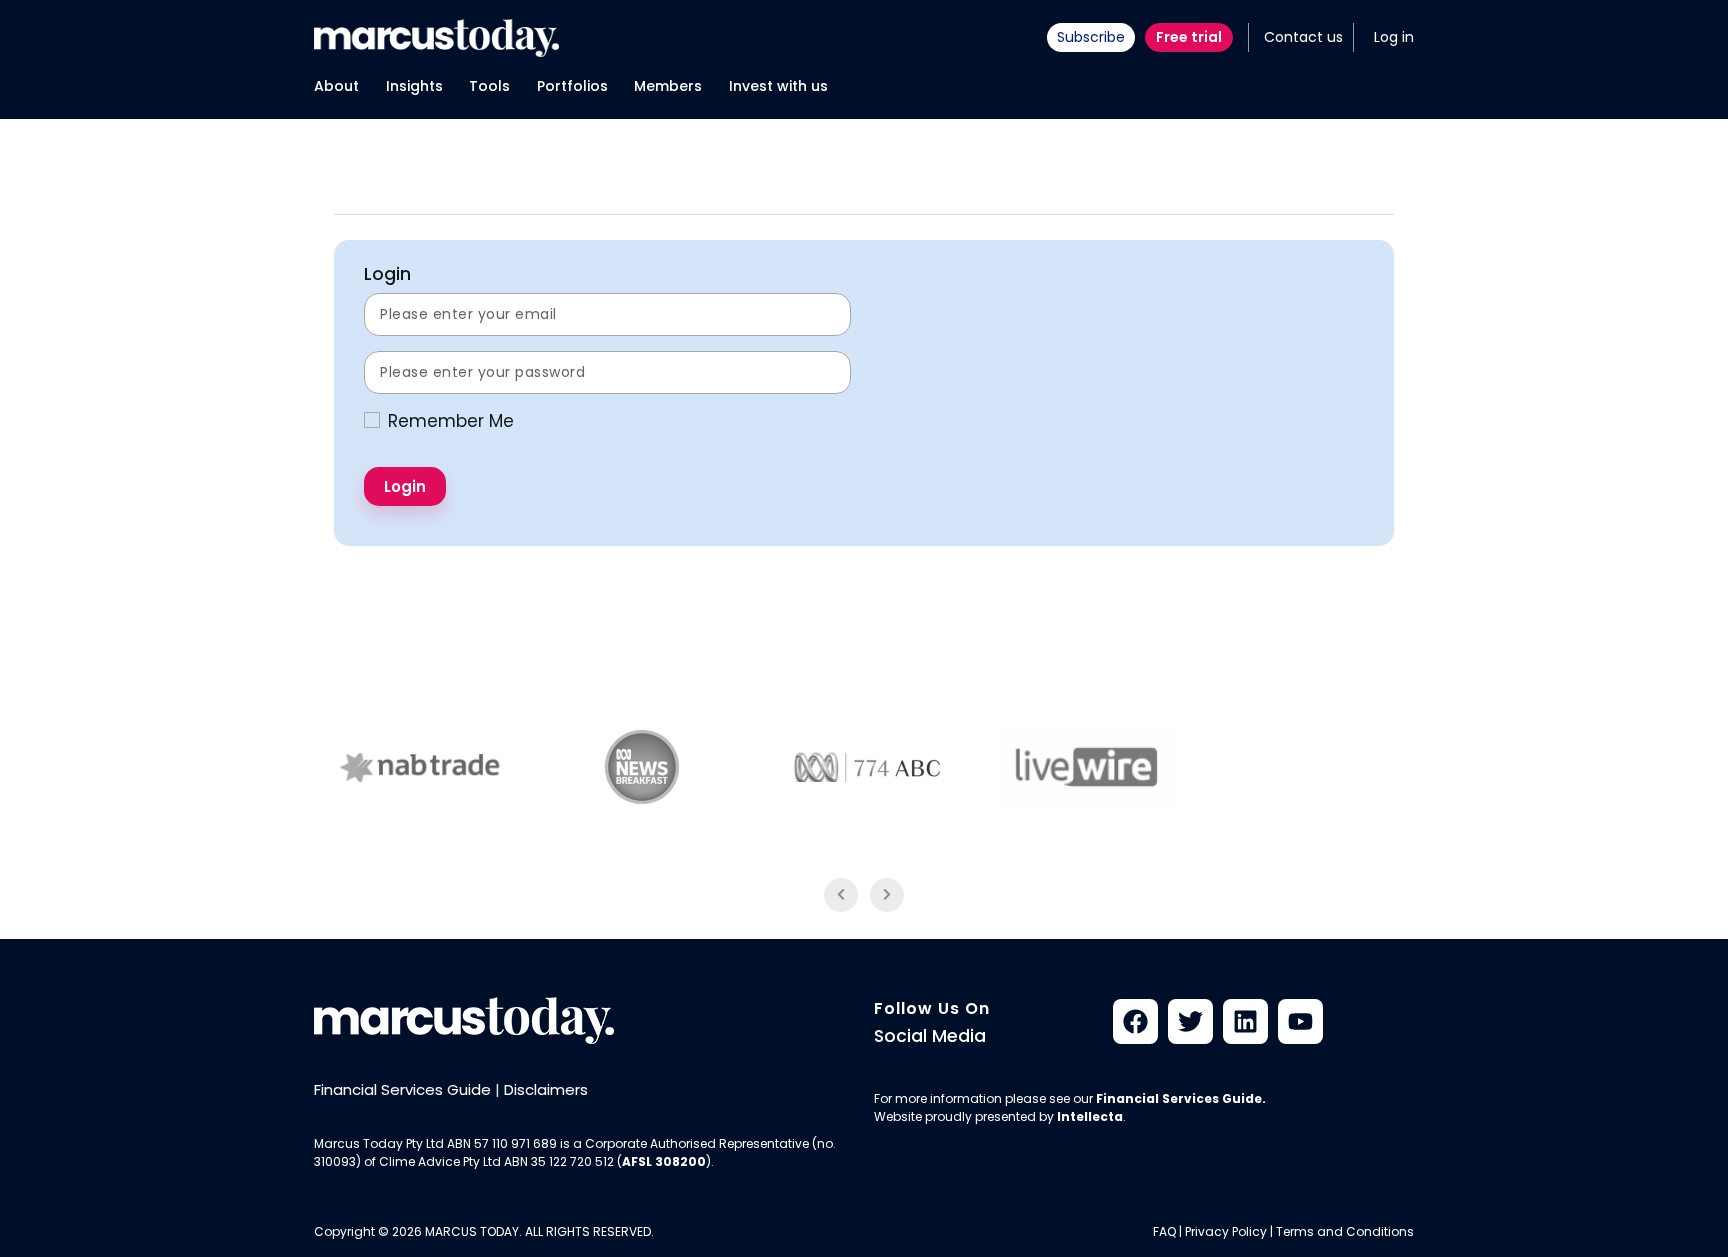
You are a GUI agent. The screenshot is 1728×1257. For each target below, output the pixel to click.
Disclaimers (546, 1089)
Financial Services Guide (402, 1089)
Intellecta (1090, 1116)
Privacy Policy (1226, 1231)
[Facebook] (1135, 1021)
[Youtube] (1300, 1021)
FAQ (1164, 1231)
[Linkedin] (1245, 1021)
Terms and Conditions (1345, 1231)
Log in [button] (1394, 37)
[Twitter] (1190, 1021)
